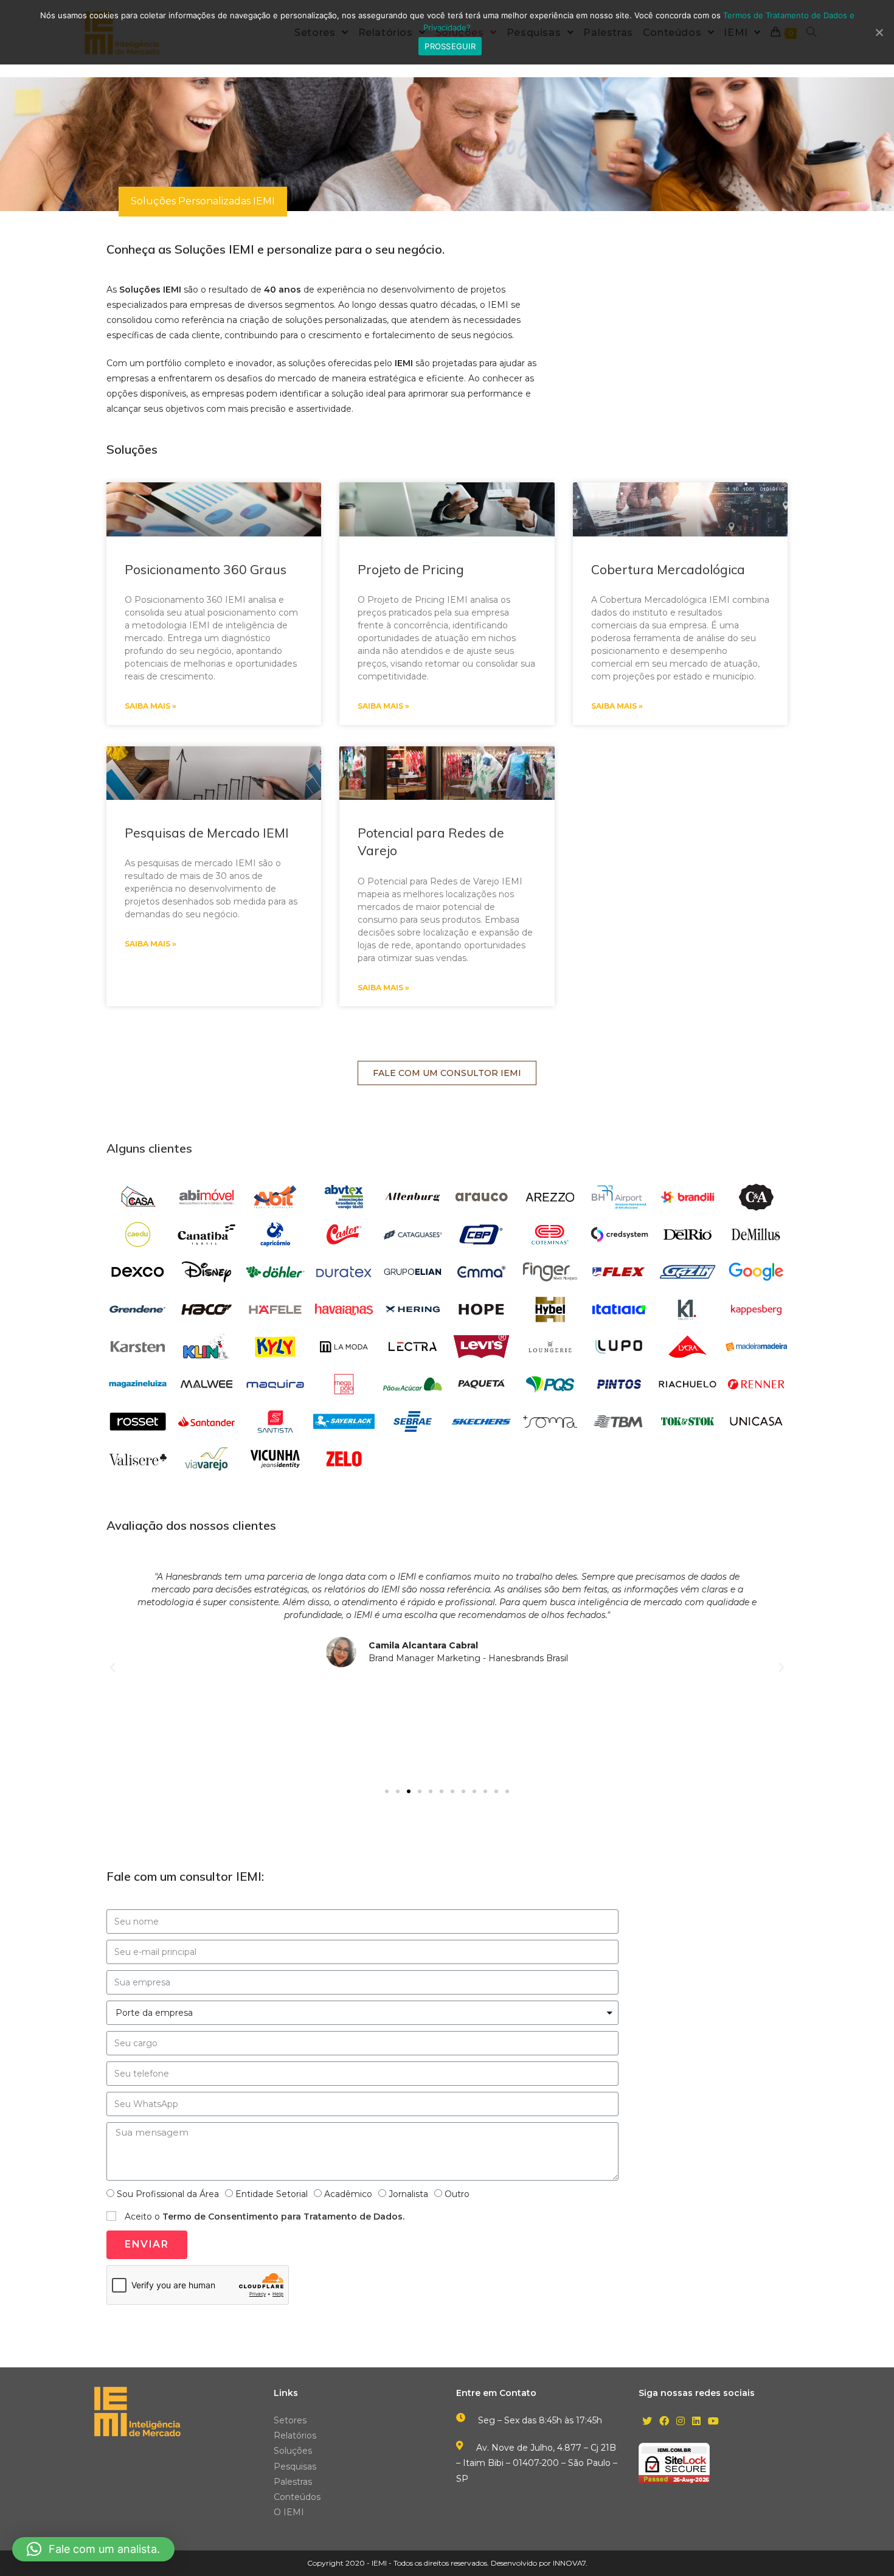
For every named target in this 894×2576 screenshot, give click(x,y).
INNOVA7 (569, 2563)
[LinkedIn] (696, 2422)
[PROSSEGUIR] (879, 32)
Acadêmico (348, 2194)
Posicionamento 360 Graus (206, 569)
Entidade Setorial (272, 2194)
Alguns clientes (149, 1148)
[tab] (203, 202)
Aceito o (265, 2217)
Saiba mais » (151, 706)
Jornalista (408, 2194)
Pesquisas (295, 2467)
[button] (447, 1073)
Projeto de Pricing (411, 569)
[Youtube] (713, 2422)
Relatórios (295, 2435)
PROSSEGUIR (450, 46)
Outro (457, 2194)
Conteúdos (297, 2497)
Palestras (293, 2482)
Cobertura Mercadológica (668, 569)
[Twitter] (647, 2422)
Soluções (293, 2451)
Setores (290, 2420)
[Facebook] (664, 2422)
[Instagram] (681, 2422)
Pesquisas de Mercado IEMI (207, 833)
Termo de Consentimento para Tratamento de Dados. (283, 2217)
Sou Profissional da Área (168, 2194)
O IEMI (289, 2512)
